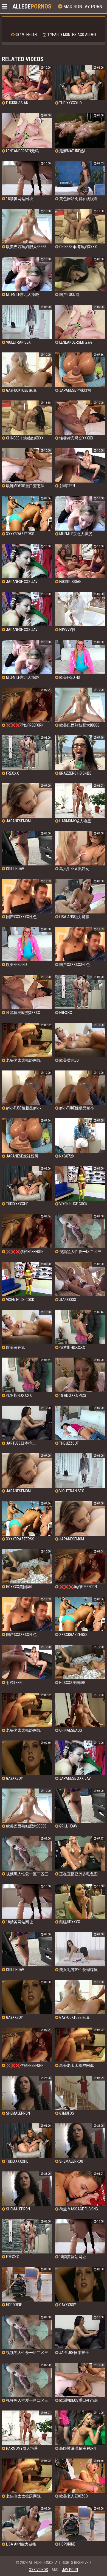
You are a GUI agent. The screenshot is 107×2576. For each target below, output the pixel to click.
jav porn (70, 2570)
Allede (32, 6)
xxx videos (39, 2570)
